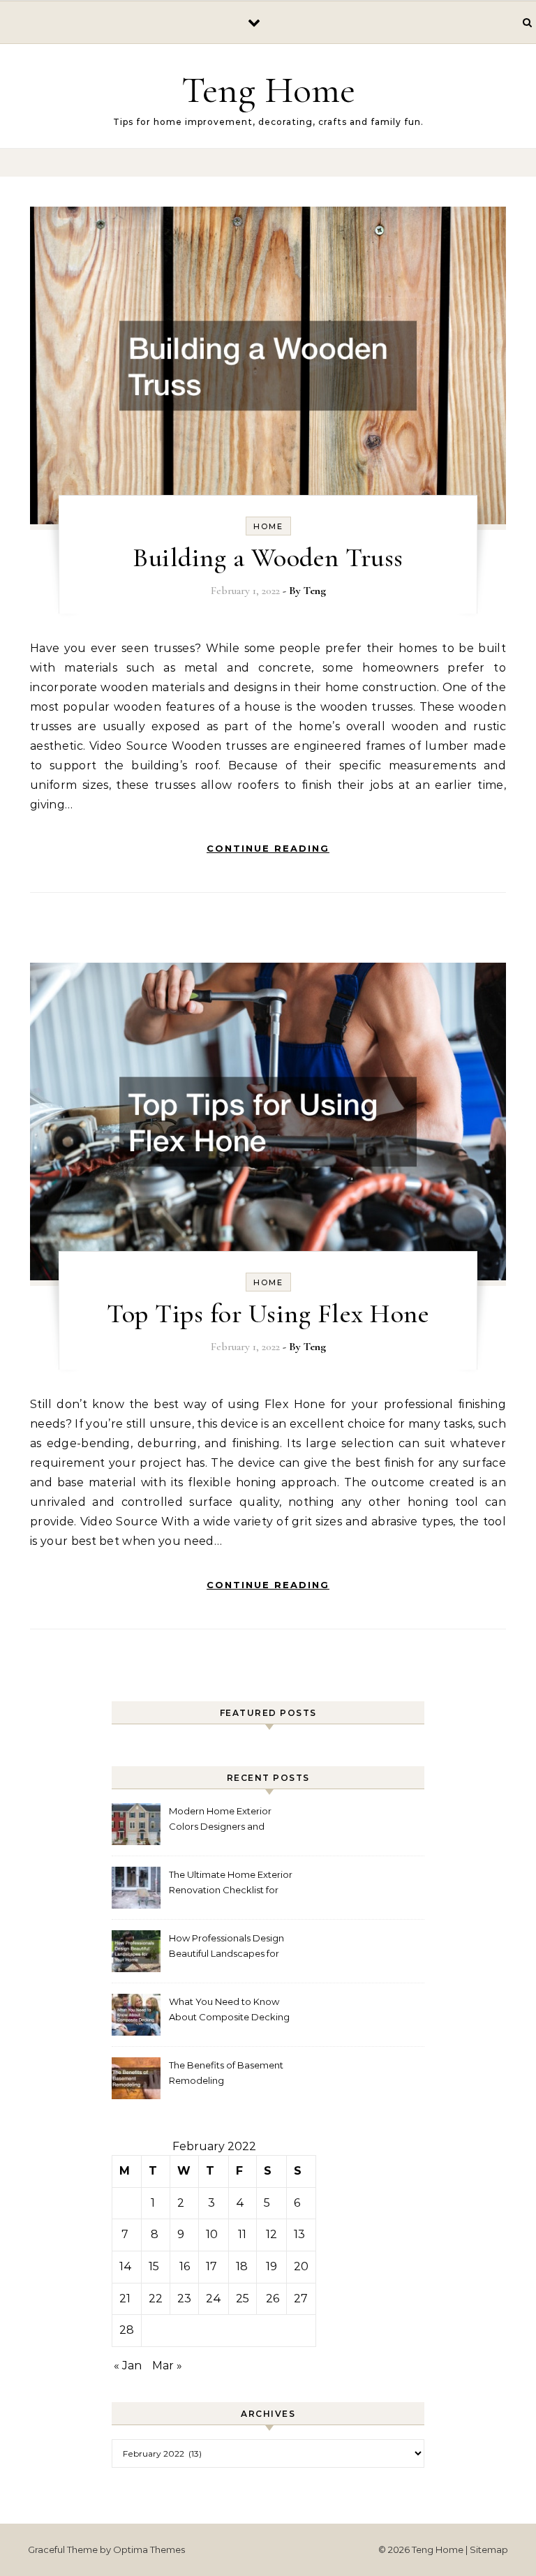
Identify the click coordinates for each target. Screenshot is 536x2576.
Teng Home (268, 90)
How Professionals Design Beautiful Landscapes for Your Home (226, 1947)
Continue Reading (268, 848)
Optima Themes (149, 2549)
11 (242, 2234)
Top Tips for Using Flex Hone (268, 1314)
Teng (315, 591)
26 (273, 2299)
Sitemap (489, 2549)
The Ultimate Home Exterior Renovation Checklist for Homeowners (231, 1884)
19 (271, 2266)
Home (268, 526)
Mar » (167, 2366)
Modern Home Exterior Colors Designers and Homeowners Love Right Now (224, 1820)
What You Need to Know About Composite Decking (229, 2009)
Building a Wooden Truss (268, 558)
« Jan (128, 2366)
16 (185, 2266)
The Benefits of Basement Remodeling (226, 2073)
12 (271, 2234)
